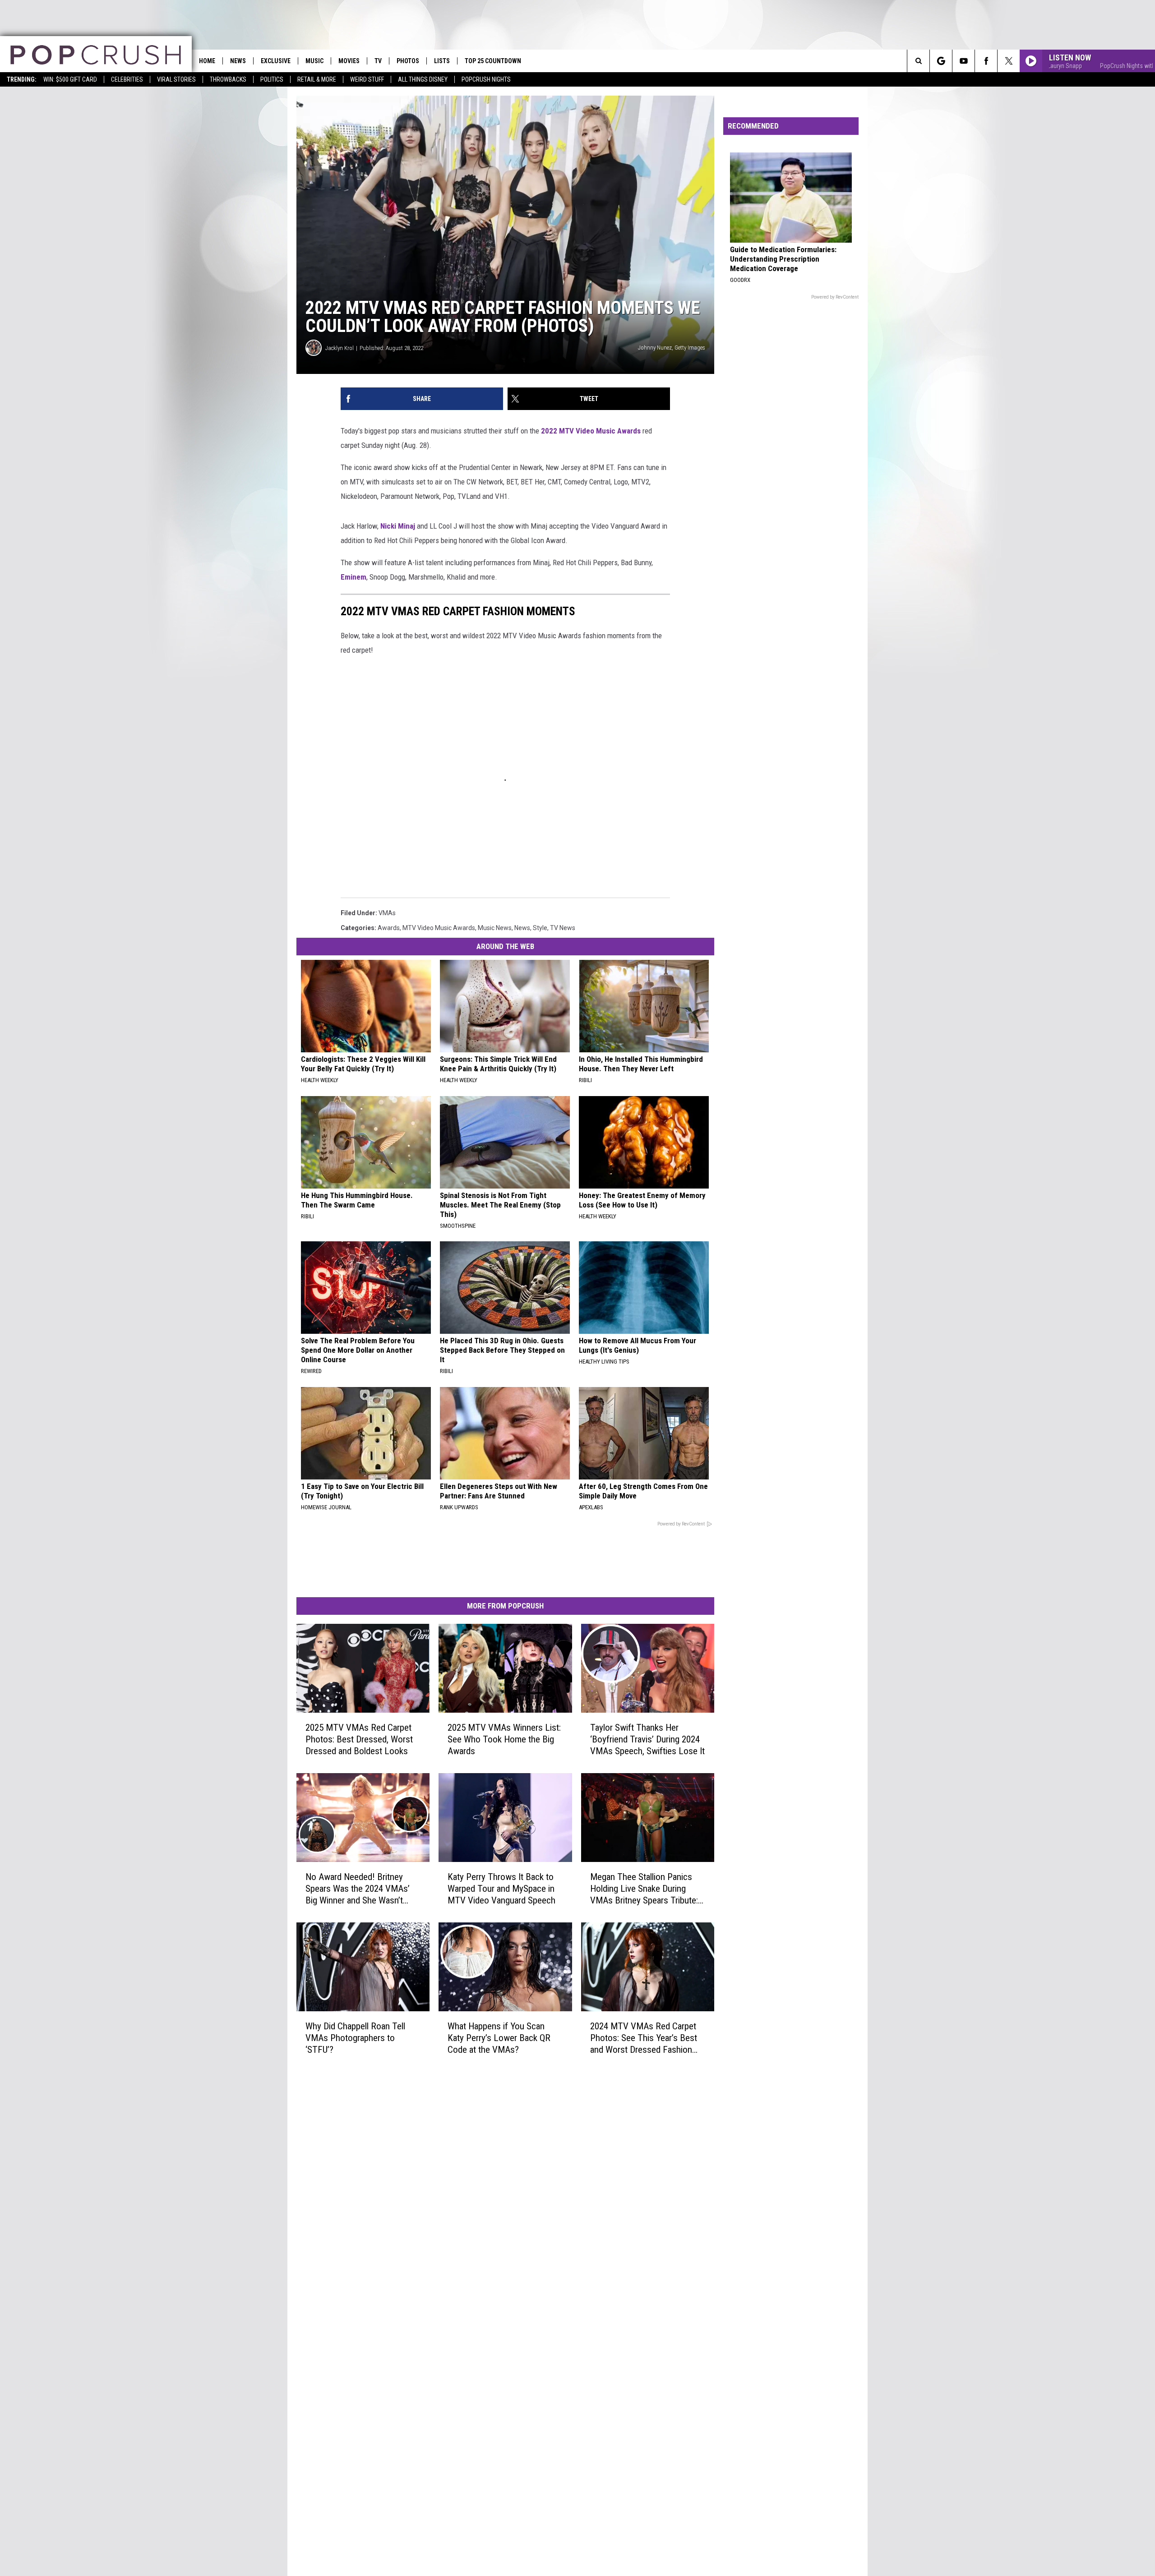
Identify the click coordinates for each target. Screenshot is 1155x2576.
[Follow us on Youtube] (963, 61)
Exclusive (276, 61)
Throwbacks (228, 79)
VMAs (387, 913)
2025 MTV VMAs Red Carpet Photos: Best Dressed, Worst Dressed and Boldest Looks (359, 1739)
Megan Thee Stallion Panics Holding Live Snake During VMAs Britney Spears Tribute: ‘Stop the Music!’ (644, 1889)
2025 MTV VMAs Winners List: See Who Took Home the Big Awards (504, 1739)
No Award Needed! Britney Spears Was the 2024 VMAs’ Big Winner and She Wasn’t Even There (358, 1889)
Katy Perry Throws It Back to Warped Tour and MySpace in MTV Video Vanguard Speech (501, 1889)
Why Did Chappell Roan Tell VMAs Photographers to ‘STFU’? (355, 2038)
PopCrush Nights (486, 79)
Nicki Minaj (398, 526)
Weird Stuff (367, 79)
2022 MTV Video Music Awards (591, 431)
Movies (349, 61)
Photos (408, 61)
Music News (495, 928)
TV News (563, 928)
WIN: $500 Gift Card (70, 79)
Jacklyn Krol (340, 348)
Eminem (353, 577)
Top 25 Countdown (493, 61)
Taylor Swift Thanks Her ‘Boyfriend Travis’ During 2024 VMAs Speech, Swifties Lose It (647, 1739)
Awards (389, 928)
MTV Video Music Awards (439, 928)
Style (540, 928)
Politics (272, 79)
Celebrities (127, 79)
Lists (442, 61)
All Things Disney (423, 79)
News (238, 61)
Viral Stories (176, 79)
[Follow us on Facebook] (986, 61)
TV (378, 61)
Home (207, 61)
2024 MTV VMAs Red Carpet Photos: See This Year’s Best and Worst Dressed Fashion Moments (644, 2038)
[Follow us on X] (1009, 61)
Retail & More (317, 79)
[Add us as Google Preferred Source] (941, 61)
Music (314, 61)
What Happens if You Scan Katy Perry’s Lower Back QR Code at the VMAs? (499, 2038)
